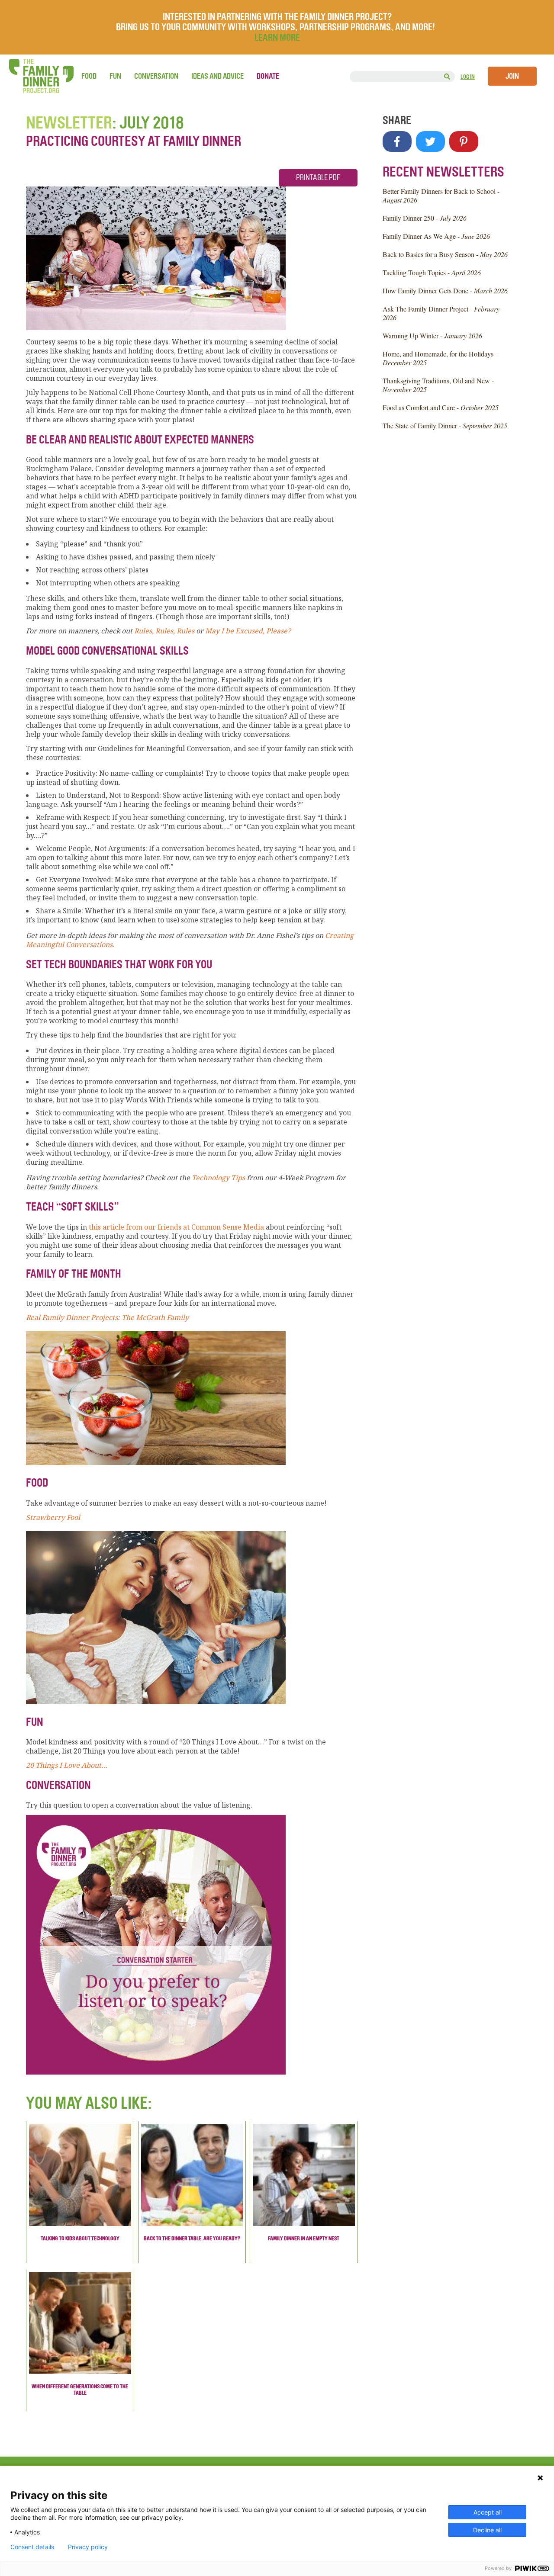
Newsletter (69, 123)
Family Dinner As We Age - (436, 236)
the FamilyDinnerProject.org (41, 76)
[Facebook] (397, 141)
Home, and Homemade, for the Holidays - (440, 358)
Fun (115, 76)
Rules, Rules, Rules (164, 631)
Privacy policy (88, 2547)
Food (89, 76)
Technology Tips (218, 1178)
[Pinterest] (464, 141)
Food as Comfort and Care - (441, 407)
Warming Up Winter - (432, 336)
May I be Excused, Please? (248, 631)
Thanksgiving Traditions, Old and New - (438, 385)
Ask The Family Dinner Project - (441, 313)
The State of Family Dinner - (445, 426)
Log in (468, 77)
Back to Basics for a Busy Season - (445, 254)
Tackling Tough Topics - (432, 272)
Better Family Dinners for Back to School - (441, 195)
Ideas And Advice (217, 76)
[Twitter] (430, 141)
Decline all (487, 2530)
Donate (268, 76)
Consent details (32, 2547)
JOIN (512, 76)
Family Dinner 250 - (425, 218)
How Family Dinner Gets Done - (445, 291)
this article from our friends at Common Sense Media (176, 1227)
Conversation (156, 76)
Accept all (488, 2512)
